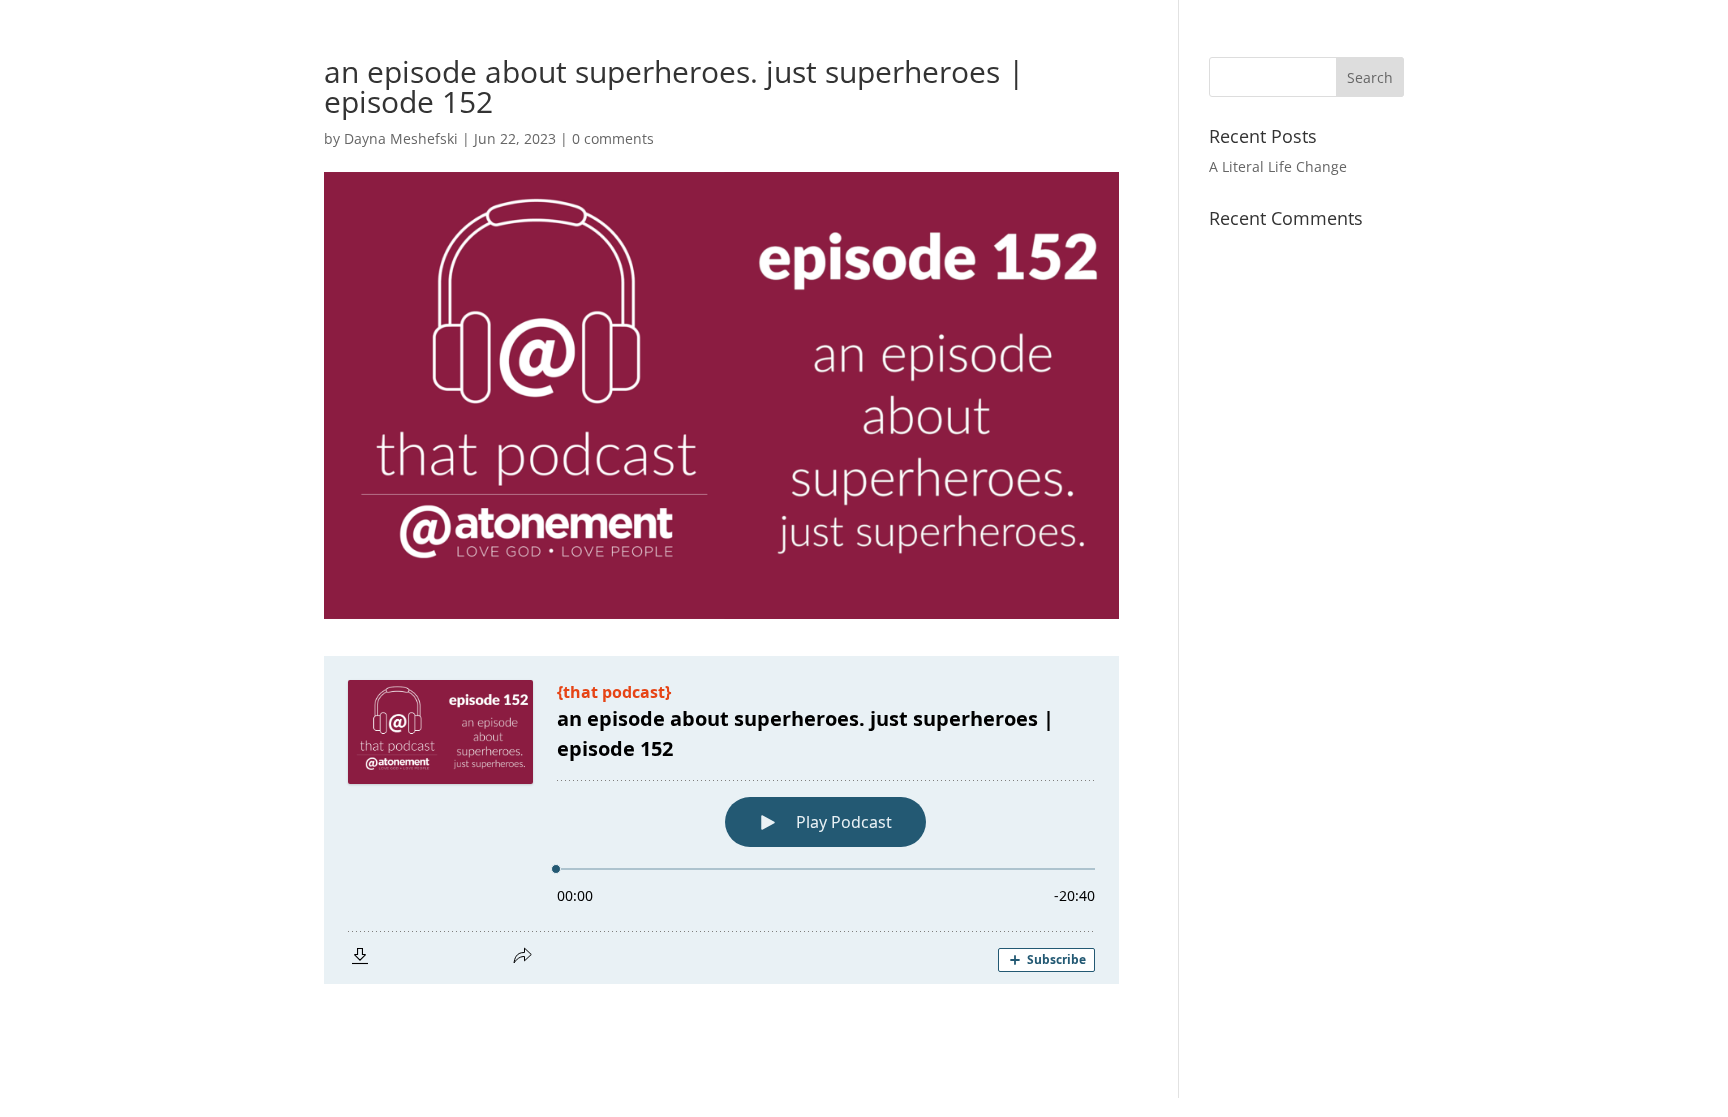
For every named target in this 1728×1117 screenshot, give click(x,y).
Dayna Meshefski (401, 138)
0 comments (613, 138)
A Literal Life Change (1278, 166)
